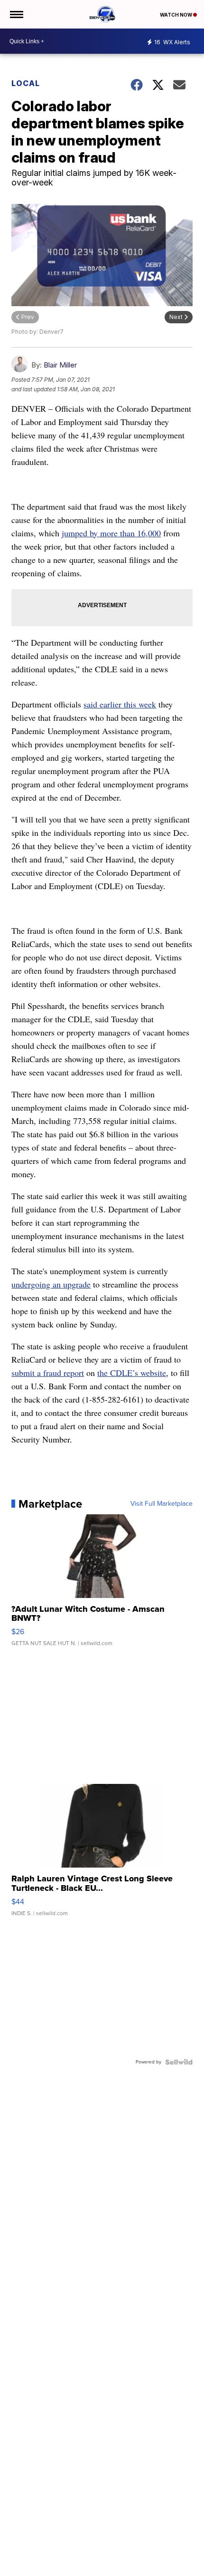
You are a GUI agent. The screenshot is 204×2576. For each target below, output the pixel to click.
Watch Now (176, 15)
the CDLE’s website (132, 1373)
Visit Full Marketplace (162, 1504)
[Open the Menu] (16, 14)
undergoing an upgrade (51, 1284)
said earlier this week (120, 704)
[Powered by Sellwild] (179, 2062)
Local (26, 83)
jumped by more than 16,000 (111, 533)
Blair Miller (60, 365)
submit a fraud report (48, 1373)
